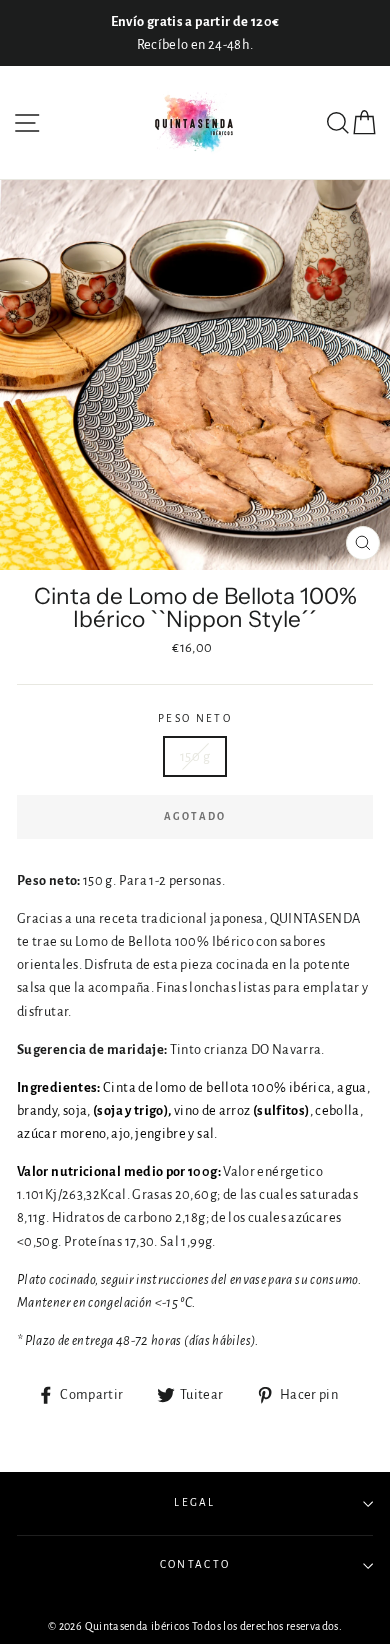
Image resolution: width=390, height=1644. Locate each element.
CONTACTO (195, 1564)
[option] (195, 33)
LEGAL (195, 1502)
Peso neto (195, 718)
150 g (195, 756)
